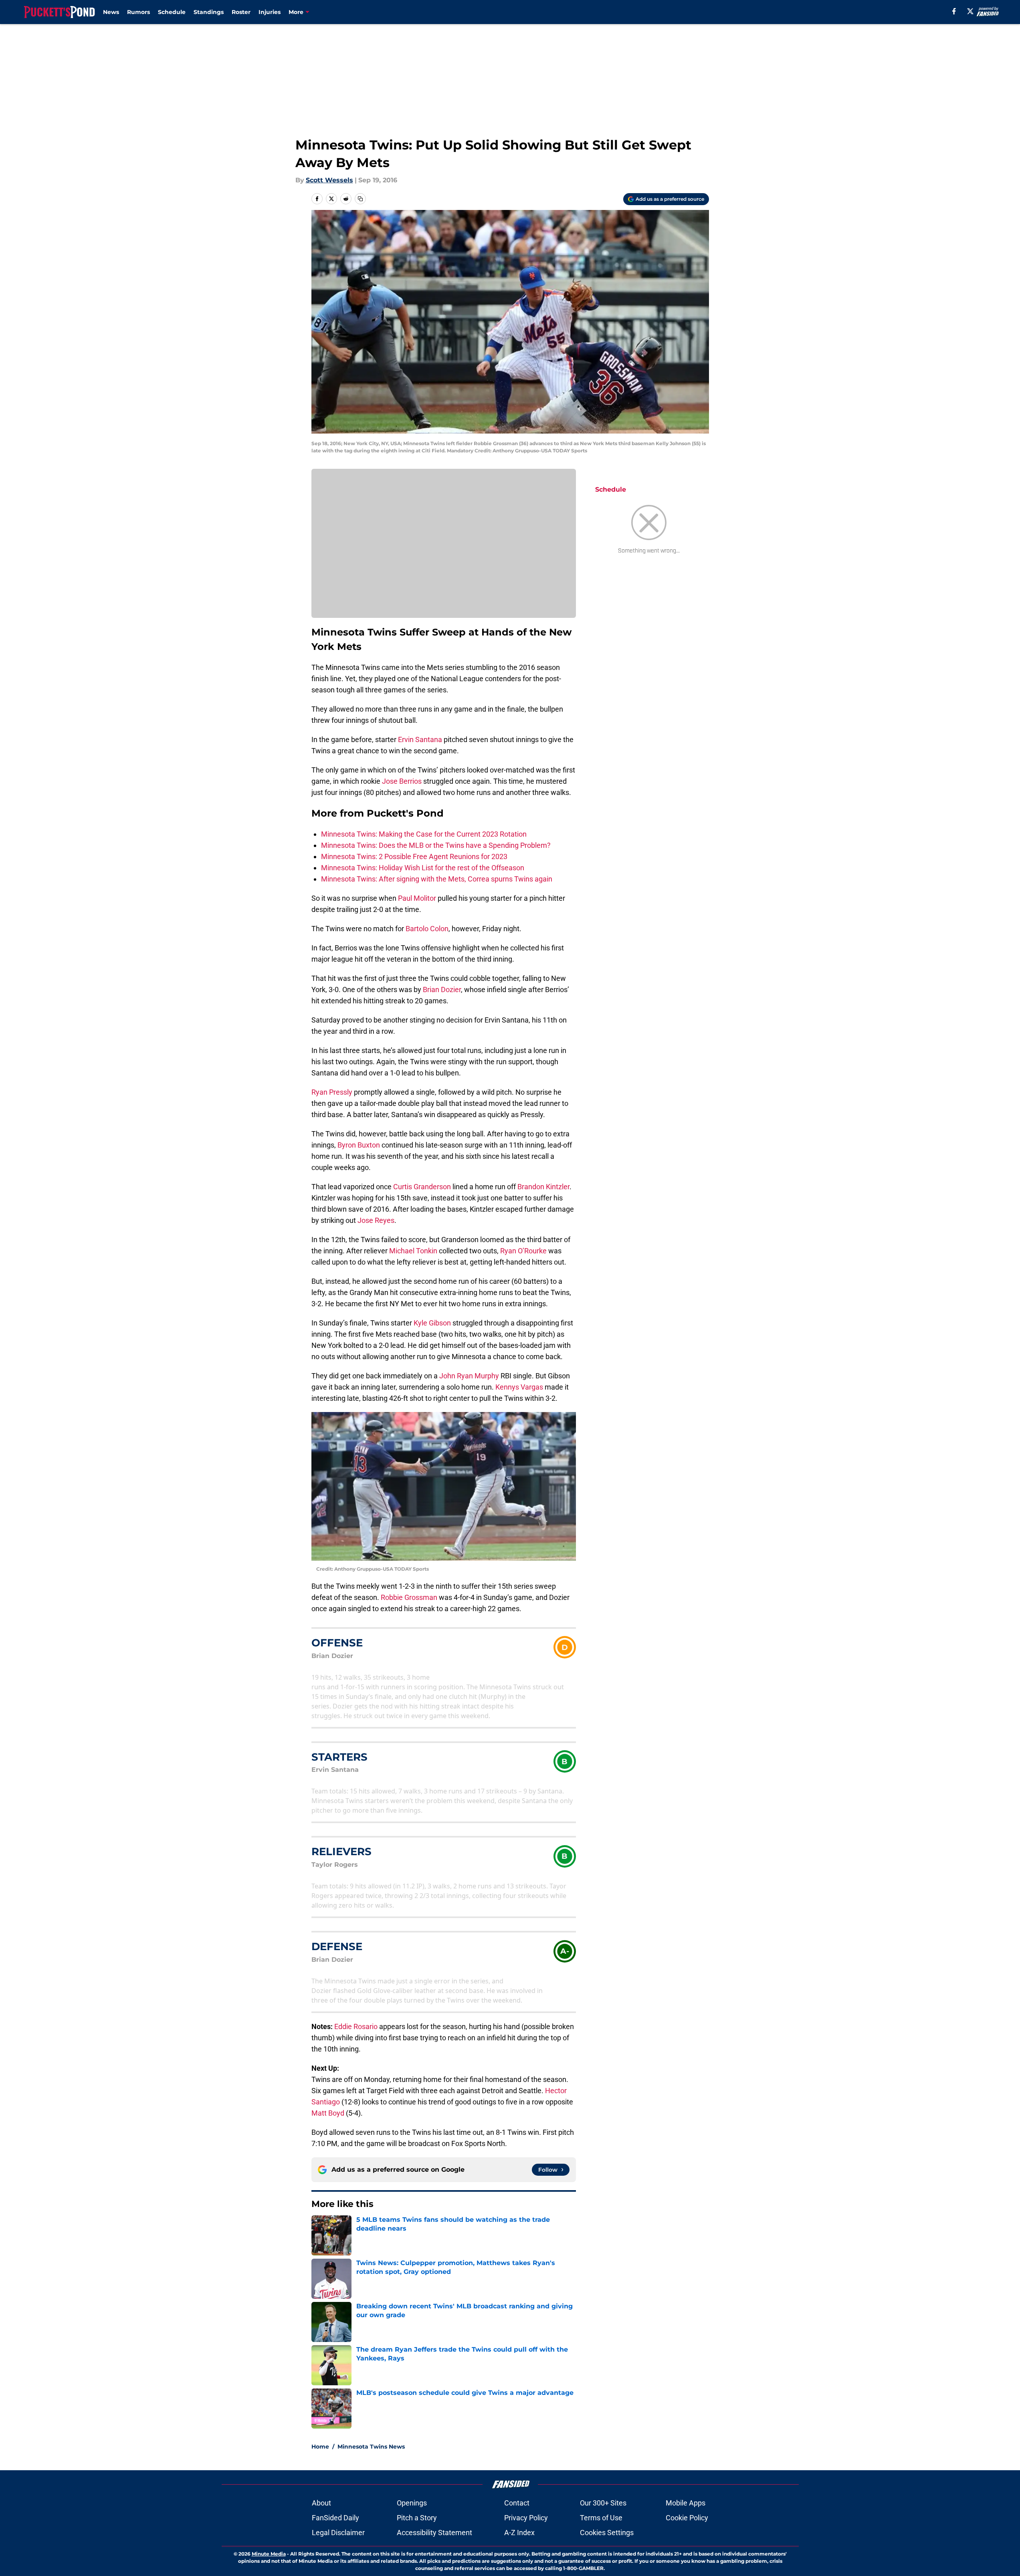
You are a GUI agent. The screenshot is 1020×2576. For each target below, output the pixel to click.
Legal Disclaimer (338, 2533)
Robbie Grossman (409, 1597)
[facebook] (954, 11)
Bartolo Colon (427, 929)
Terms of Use (601, 2518)
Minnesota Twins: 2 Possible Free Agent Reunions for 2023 (414, 856)
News (111, 12)
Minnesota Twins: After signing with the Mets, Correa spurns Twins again (437, 879)
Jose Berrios (402, 781)
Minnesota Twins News (371, 2447)
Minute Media (269, 2554)
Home (320, 2447)
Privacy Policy (526, 2518)
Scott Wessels (329, 180)
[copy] (360, 199)
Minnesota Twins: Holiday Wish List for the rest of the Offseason (423, 868)
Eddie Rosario (356, 2026)
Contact (517, 2503)
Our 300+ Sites (603, 2503)
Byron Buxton (359, 1145)
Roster (241, 12)
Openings (412, 2503)
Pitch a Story (417, 2518)
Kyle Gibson (432, 1323)
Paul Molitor (417, 898)
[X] (970, 11)
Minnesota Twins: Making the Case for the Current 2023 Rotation (424, 834)
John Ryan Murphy (469, 1376)
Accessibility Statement (434, 2533)
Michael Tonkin (413, 1251)
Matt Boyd (328, 2113)
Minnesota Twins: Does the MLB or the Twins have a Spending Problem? (436, 845)
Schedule (172, 12)
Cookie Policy (687, 2518)
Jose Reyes (376, 1220)
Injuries (270, 12)
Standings (209, 12)
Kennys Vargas (519, 1387)
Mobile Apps (686, 2503)
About (321, 2503)
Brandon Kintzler (543, 1187)
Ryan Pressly (332, 1092)
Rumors (138, 12)
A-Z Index (519, 2533)
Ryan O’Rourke (523, 1251)
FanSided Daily (335, 2518)
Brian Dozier (442, 989)
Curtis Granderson (422, 1187)
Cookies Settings (607, 2533)
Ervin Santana (420, 739)
